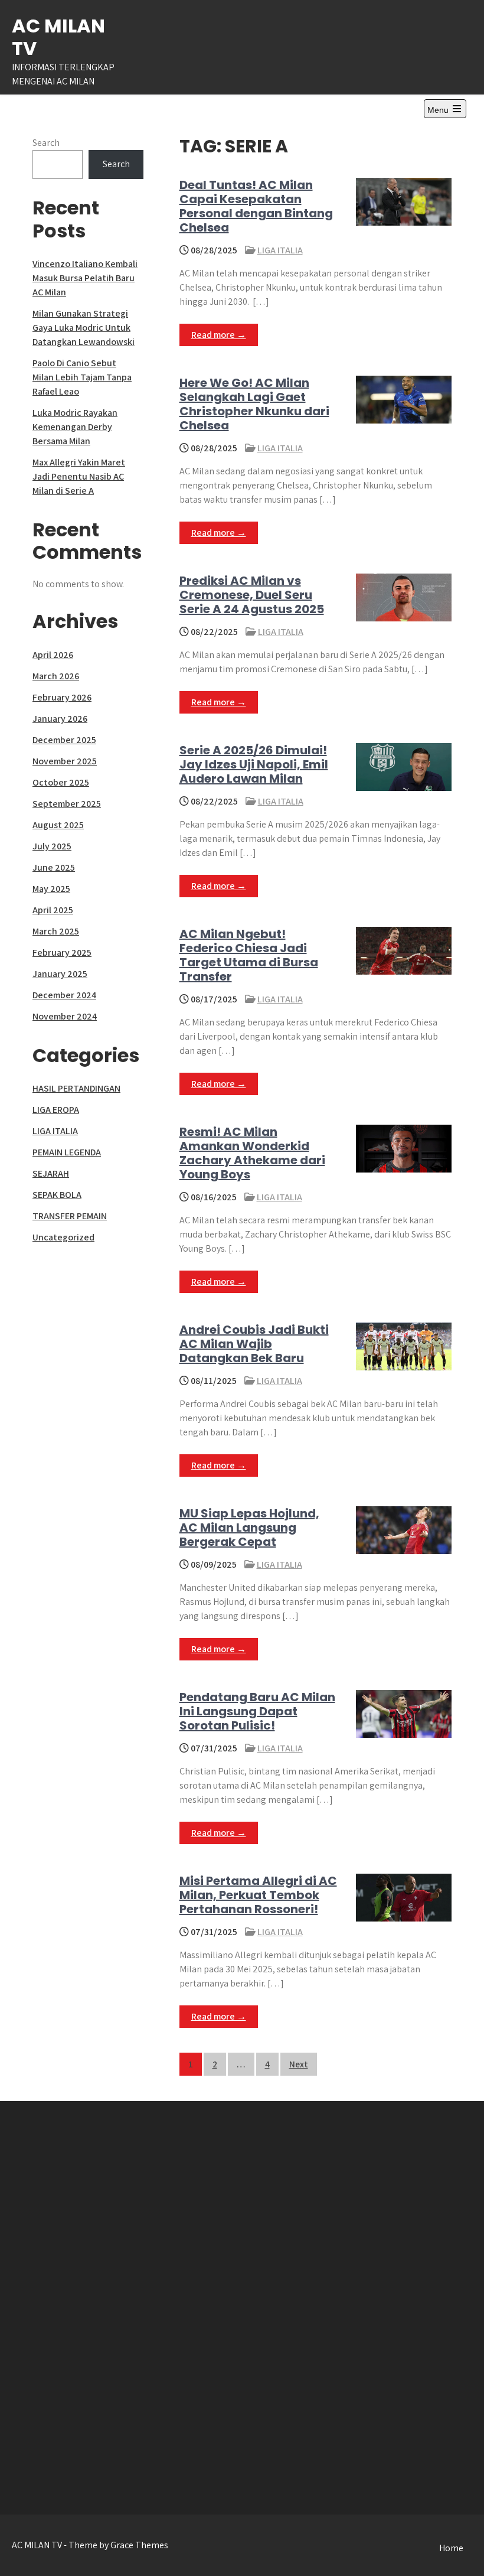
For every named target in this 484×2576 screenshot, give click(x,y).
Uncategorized (63, 1237)
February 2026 (62, 697)
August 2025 (58, 825)
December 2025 (64, 740)
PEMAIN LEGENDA (67, 1152)
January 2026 (60, 719)
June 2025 (54, 867)
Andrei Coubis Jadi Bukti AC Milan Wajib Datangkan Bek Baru (254, 1344)
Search (46, 143)
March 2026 (56, 676)
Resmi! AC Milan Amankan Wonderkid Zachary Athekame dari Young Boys (252, 1153)
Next (299, 2064)
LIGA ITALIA (280, 250)
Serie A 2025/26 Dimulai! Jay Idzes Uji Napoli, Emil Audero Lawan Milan (254, 764)
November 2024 (65, 1016)
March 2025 (56, 931)
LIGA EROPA (56, 1110)
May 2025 (51, 889)
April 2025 (53, 910)
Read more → (219, 335)
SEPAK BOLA (57, 1195)
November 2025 (65, 761)
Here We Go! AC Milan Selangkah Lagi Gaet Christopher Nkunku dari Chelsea (254, 404)
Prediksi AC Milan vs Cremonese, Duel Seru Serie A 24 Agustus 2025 (252, 595)
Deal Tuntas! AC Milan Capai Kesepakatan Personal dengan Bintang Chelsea (256, 206)
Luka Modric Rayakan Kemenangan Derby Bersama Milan (75, 427)
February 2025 (62, 952)
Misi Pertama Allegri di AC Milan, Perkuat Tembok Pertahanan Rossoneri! (258, 1895)
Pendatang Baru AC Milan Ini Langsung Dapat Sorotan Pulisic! (257, 1711)
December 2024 (64, 995)
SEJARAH (51, 1173)
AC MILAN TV (58, 37)
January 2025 (60, 974)
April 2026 (53, 655)
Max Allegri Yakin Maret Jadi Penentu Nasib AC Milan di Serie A (79, 476)
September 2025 (67, 804)
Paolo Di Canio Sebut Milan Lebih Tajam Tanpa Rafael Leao (82, 377)
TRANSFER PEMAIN (70, 1216)
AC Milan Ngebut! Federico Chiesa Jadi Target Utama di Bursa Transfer (249, 955)
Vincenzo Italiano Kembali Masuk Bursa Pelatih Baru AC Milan (85, 278)
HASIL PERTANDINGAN (76, 1088)
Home (451, 2548)
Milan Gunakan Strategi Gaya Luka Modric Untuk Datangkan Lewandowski (84, 328)
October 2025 (61, 782)
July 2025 (52, 846)
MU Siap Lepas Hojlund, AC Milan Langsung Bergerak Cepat (249, 1528)
